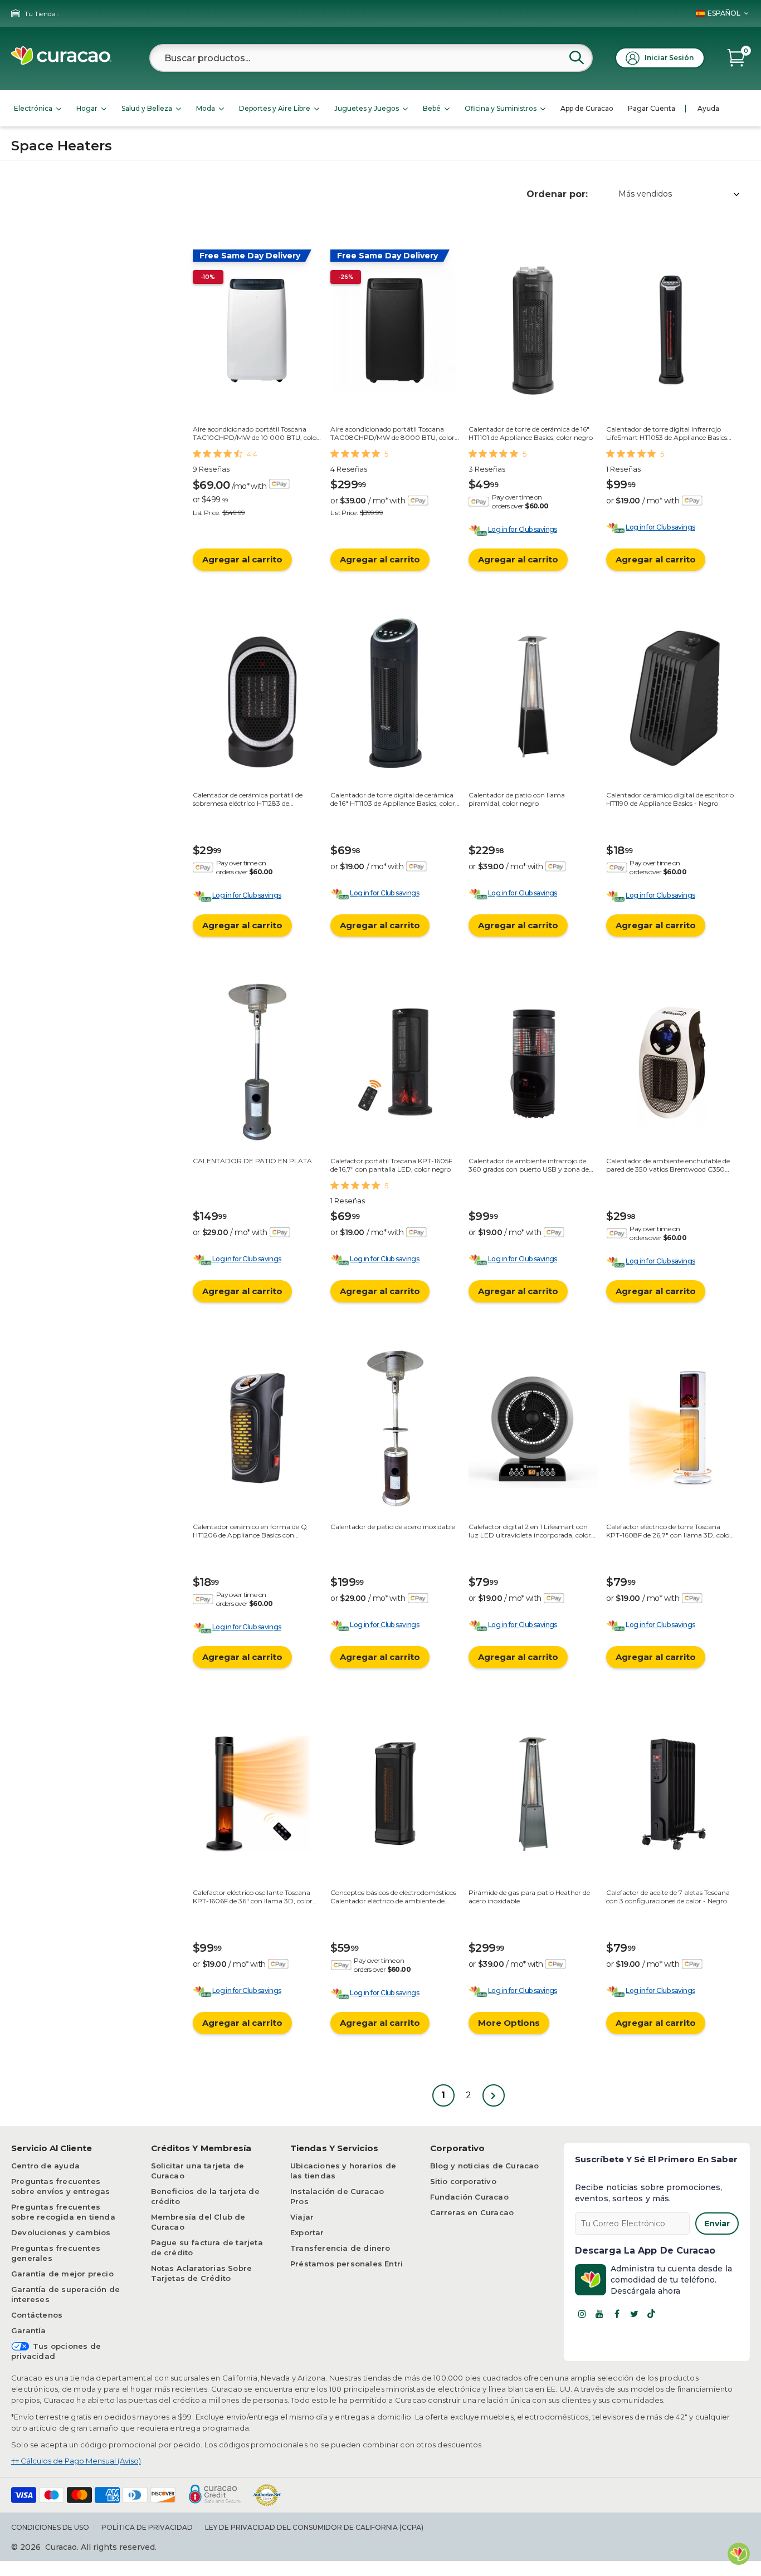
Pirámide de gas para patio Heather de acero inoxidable (529, 1896)
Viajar (302, 2217)
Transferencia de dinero (340, 2248)
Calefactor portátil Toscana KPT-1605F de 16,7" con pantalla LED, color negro (391, 1165)
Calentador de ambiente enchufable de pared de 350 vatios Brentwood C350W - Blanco (669, 1165)
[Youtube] (599, 2314)
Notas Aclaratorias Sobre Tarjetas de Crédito (202, 2273)
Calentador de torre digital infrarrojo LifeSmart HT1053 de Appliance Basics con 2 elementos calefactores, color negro (667, 433)
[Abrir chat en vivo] (739, 2554)
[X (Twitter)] (634, 2314)
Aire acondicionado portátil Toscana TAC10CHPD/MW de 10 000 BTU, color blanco (256, 433)
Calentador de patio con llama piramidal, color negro (517, 799)
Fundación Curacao (469, 2197)
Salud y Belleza (147, 108)
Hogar (87, 108)
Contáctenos (37, 2315)
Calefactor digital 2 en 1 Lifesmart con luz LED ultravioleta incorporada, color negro (530, 1531)
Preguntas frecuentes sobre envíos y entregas (61, 2186)
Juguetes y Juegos (367, 108)
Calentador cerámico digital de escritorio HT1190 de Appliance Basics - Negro (670, 799)
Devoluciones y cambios (61, 2232)
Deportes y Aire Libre (275, 108)
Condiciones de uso (50, 2527)
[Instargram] (582, 2314)
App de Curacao (587, 108)
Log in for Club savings (523, 529)
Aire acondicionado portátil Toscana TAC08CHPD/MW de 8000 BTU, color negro (392, 433)
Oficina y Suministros (501, 108)
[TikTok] (651, 2314)
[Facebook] (617, 2314)
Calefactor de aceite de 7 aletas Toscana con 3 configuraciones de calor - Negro (668, 1896)
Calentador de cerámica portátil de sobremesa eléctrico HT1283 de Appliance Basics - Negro (248, 799)
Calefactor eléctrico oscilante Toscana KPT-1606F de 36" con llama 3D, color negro (253, 1896)
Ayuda (708, 108)
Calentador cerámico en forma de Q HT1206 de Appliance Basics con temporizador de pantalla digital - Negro (257, 1531)
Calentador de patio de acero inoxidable (393, 1527)
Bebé (432, 108)
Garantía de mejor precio (62, 2274)
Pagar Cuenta (652, 108)
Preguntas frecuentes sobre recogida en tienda (63, 2212)
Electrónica (33, 108)
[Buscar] (577, 57)
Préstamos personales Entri (347, 2264)
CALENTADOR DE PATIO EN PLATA (252, 1161)
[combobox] (371, 58)
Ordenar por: (557, 194)
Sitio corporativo (463, 2181)
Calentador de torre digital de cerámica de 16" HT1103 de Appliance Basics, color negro (393, 799)
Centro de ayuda (45, 2166)
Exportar (307, 2232)
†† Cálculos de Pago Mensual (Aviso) (76, 2461)
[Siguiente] (494, 2095)
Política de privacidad (147, 2527)
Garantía (29, 2330)
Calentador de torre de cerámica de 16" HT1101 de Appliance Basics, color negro (531, 433)
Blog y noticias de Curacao (485, 2166)
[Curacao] (61, 62)
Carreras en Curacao (472, 2212)
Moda (206, 108)
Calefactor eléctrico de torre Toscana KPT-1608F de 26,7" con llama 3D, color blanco (669, 1531)
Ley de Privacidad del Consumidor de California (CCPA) (314, 2527)
